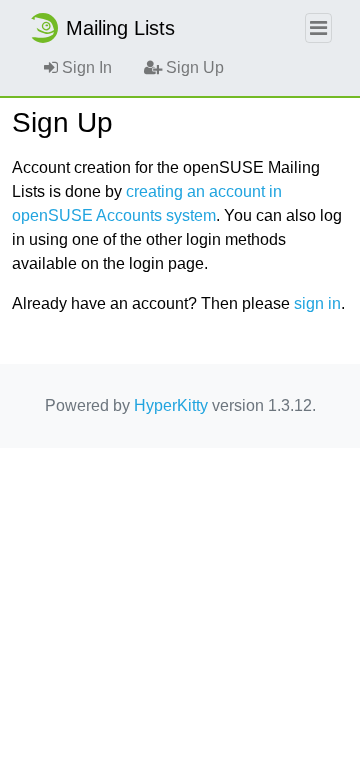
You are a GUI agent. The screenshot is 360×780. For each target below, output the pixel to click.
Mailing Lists (120, 28)
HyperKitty (171, 405)
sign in (317, 303)
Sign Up (193, 67)
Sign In (85, 67)
